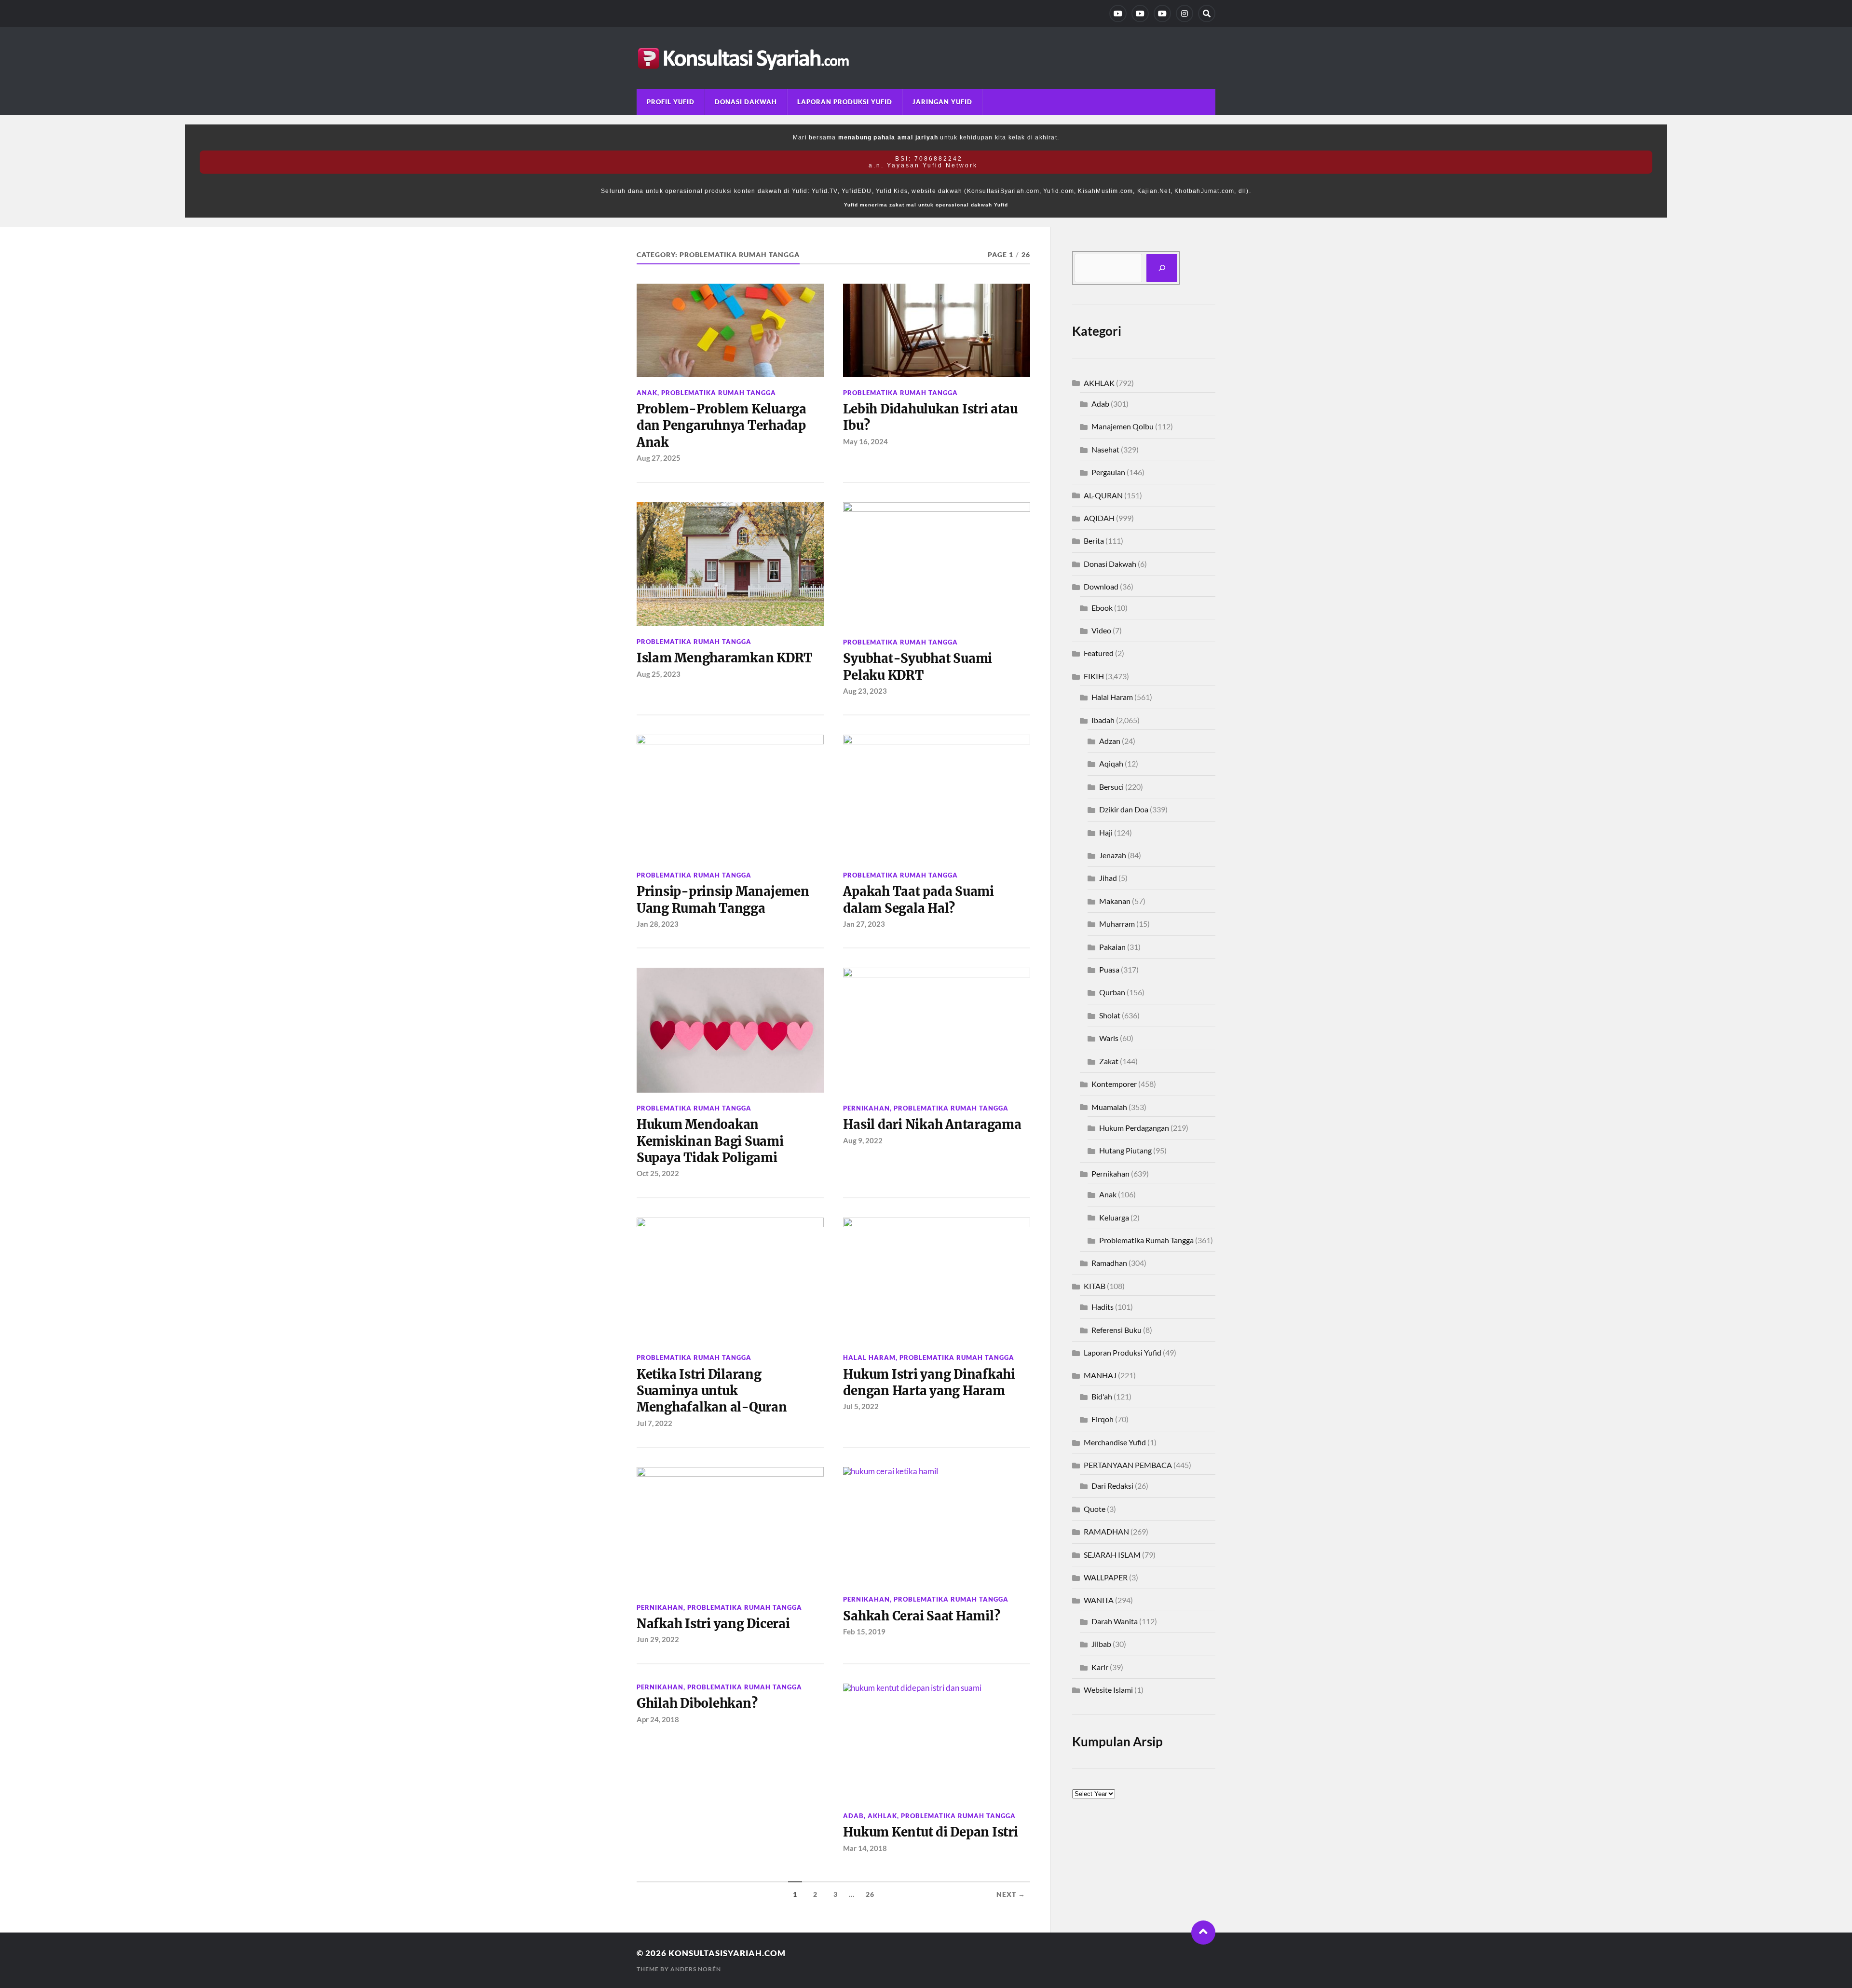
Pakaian (1112, 947)
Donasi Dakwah (746, 102)
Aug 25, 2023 (659, 674)
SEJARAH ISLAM (1112, 1555)
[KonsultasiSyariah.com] (926, 58)
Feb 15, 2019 (864, 1632)
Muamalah (1109, 1107)
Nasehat (1105, 449)
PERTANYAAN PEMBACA (1128, 1465)
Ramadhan (1109, 1263)
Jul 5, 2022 (861, 1406)
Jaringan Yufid (942, 102)
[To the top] (1203, 1933)
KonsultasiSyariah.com (727, 1953)
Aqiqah (1111, 763)
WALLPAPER (1106, 1577)
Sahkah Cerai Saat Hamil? (921, 1616)
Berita (1094, 541)
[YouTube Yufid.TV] (1118, 14)
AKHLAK (882, 1816)
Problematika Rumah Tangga (719, 393)
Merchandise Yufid (1115, 1442)
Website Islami (1108, 1690)
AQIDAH (1099, 518)
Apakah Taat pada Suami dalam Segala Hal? (918, 900)
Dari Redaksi (1112, 1486)
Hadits (1103, 1307)
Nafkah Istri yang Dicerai (713, 1624)
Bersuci (1111, 787)
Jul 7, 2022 (654, 1423)
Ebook (1102, 608)
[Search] (1207, 14)
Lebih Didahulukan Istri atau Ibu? (930, 417)
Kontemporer (1114, 1084)
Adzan (1110, 741)
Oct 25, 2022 (658, 1173)
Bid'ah (1102, 1396)
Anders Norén (696, 1969)
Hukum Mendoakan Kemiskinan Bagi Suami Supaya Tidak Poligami (710, 1141)
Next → (1011, 1894)
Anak (647, 393)
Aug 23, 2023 (865, 691)
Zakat (1109, 1061)
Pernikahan (866, 1108)
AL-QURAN (1103, 495)
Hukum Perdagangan (1134, 1128)
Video (1101, 630)
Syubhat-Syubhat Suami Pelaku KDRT (918, 667)
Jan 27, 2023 (864, 924)
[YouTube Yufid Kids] (1162, 14)
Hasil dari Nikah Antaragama (932, 1124)
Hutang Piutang (1125, 1150)
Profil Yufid (671, 102)
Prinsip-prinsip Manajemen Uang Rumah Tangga (723, 900)
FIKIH (1094, 676)
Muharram (1117, 924)
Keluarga (1114, 1217)
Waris (1109, 1038)
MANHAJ (1100, 1375)
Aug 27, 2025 (659, 458)
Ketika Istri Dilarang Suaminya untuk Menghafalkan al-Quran (712, 1391)
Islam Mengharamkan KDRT (724, 658)
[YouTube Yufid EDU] (1140, 14)
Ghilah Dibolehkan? (697, 1703)
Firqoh (1103, 1419)
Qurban (1112, 992)
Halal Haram (869, 1357)
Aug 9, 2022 (863, 1140)
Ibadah (1103, 720)
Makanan (1115, 901)
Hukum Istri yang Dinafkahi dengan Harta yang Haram (929, 1383)
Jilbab (1101, 1644)
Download (1101, 586)
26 (870, 1894)
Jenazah (1113, 855)
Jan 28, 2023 (658, 924)
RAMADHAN (1106, 1531)
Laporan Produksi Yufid (845, 102)
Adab (853, 1816)
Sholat (1110, 1015)
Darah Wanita (1115, 1621)
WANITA (1099, 1600)
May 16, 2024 (865, 441)
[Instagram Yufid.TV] (1185, 14)
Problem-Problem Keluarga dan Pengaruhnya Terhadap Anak (722, 426)
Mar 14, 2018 (865, 1848)
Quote (1095, 1509)
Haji (1106, 832)
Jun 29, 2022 (658, 1639)
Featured (1099, 653)
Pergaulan (1108, 472)
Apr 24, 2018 (658, 1719)
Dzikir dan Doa (1124, 809)
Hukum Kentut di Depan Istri (930, 1832)
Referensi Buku (1117, 1330)
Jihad (1108, 878)
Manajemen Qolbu (1123, 426)
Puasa (1109, 969)
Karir (1100, 1667)
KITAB (1095, 1286)
